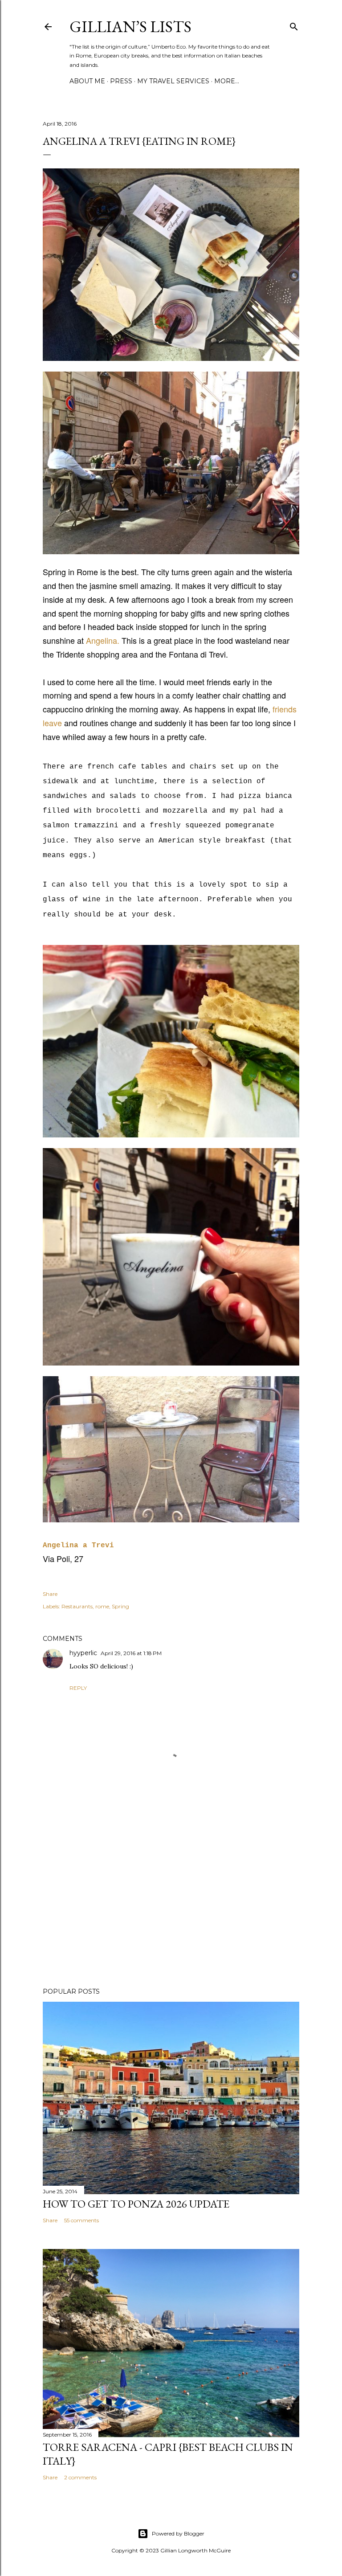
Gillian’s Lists (130, 27)
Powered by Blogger (178, 2533)
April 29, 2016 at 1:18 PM (131, 1653)
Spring (120, 1606)
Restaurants (77, 1606)
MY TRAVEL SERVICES (173, 81)
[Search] (294, 25)
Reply (78, 1688)
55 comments (81, 2220)
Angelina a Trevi (78, 1546)
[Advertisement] (171, 1903)
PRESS (121, 81)
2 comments (80, 2477)
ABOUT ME (87, 81)
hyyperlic (83, 1653)
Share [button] (50, 1594)
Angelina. (103, 640)
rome (102, 1606)
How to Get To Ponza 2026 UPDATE (136, 2204)
